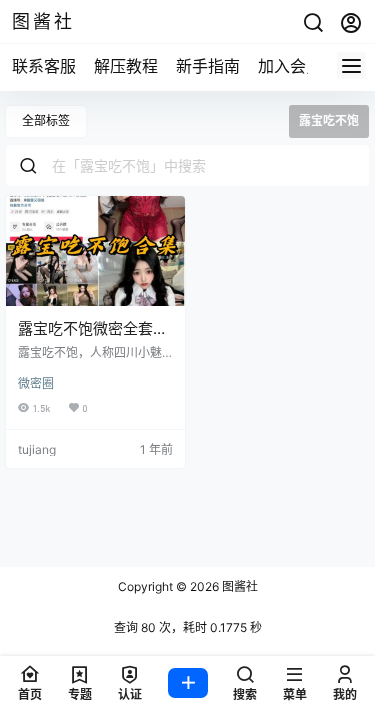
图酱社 (238, 586)
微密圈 (36, 383)
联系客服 (44, 66)
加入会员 (290, 66)
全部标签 (46, 120)
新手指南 (208, 66)
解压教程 (126, 66)
